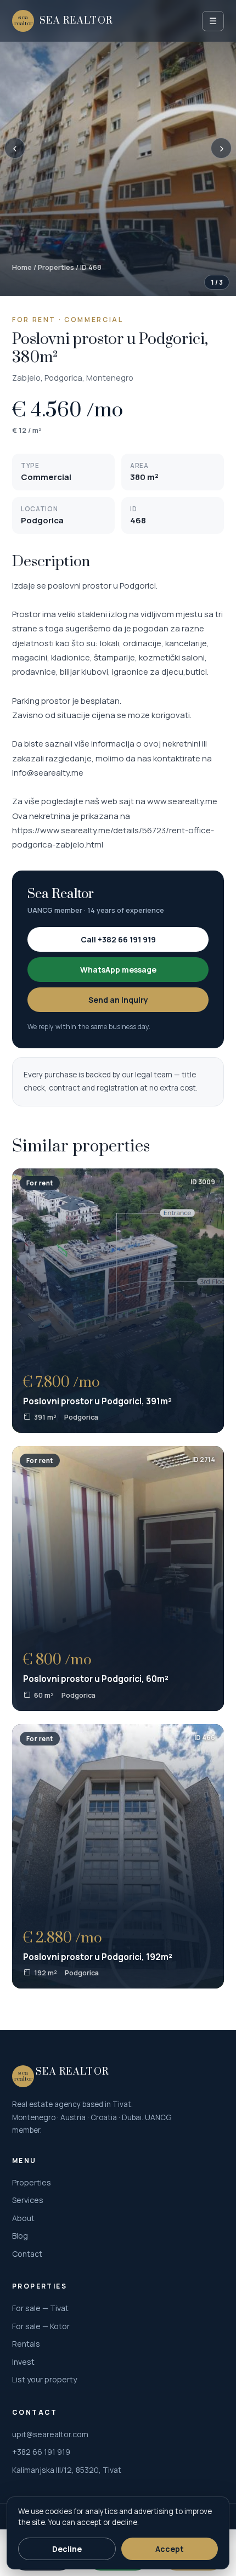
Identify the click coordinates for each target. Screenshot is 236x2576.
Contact (27, 2254)
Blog (20, 2236)
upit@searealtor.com (50, 2434)
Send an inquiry (118, 1000)
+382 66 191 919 (41, 2452)
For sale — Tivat (40, 2308)
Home (22, 267)
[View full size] (118, 148)
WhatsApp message (118, 970)
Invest (23, 2362)
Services (28, 2200)
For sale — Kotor (41, 2326)
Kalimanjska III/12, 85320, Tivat (67, 2470)
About (23, 2218)
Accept (170, 2549)
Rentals (26, 2344)
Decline (67, 2549)
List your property (44, 2379)
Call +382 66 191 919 (118, 939)
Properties (56, 267)
